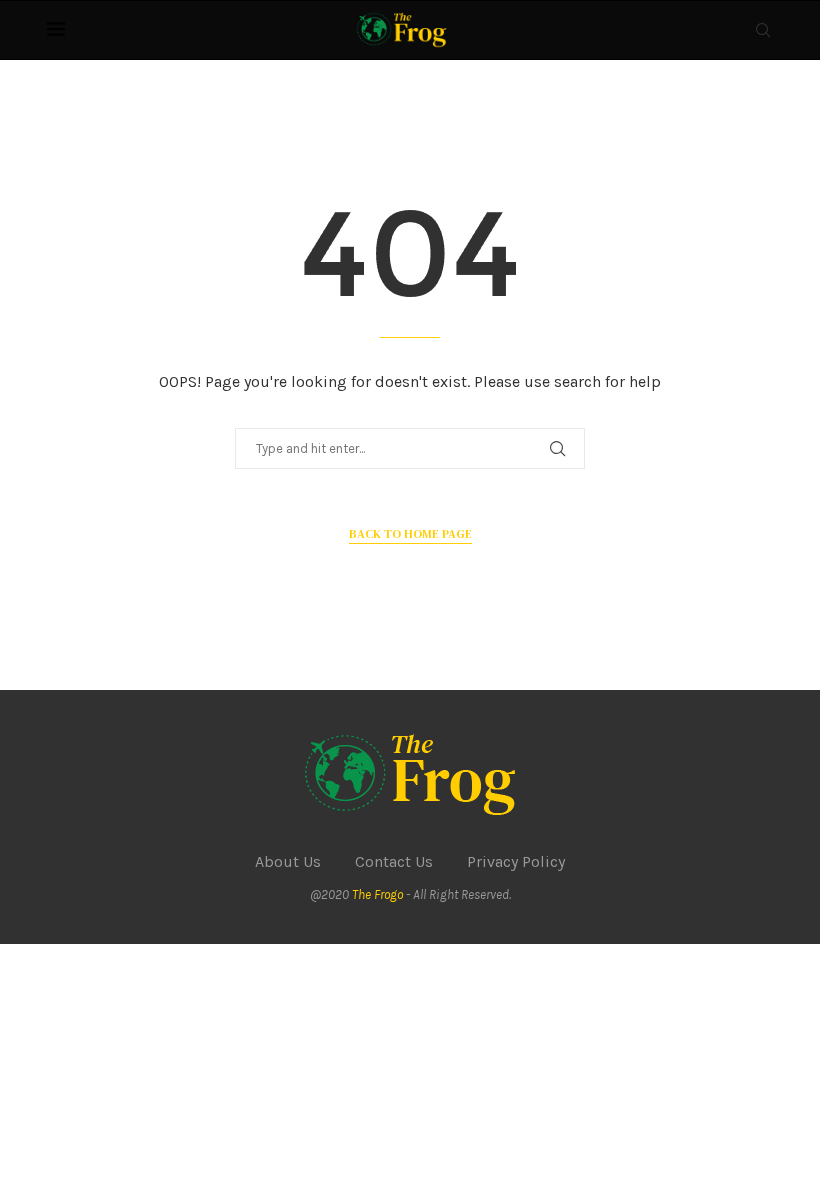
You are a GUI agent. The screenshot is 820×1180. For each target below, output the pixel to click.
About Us (288, 861)
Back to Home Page (410, 534)
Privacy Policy (516, 861)
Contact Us (394, 861)
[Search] (763, 30)
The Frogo (377, 894)
